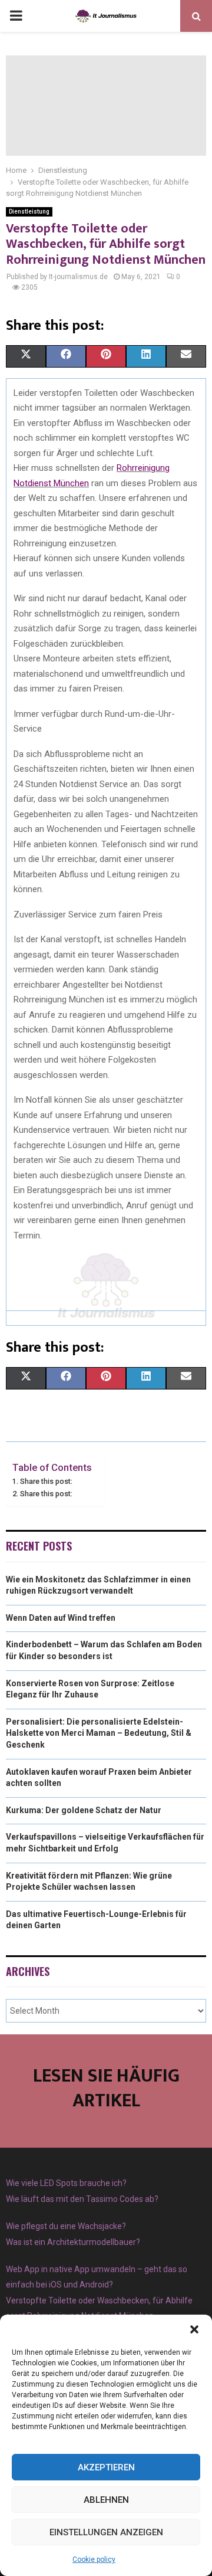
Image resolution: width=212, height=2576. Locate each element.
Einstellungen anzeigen (106, 2532)
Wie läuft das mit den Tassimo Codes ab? (82, 2199)
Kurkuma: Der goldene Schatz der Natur (84, 1810)
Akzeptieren (106, 2467)
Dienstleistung (29, 212)
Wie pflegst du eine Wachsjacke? (66, 2226)
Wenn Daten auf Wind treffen (61, 1618)
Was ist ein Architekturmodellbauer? (73, 2242)
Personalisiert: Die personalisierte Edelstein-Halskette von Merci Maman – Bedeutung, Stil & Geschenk (99, 1733)
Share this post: (46, 1481)
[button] (194, 2329)
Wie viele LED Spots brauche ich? (66, 2183)
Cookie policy (94, 2559)
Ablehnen (106, 2500)
